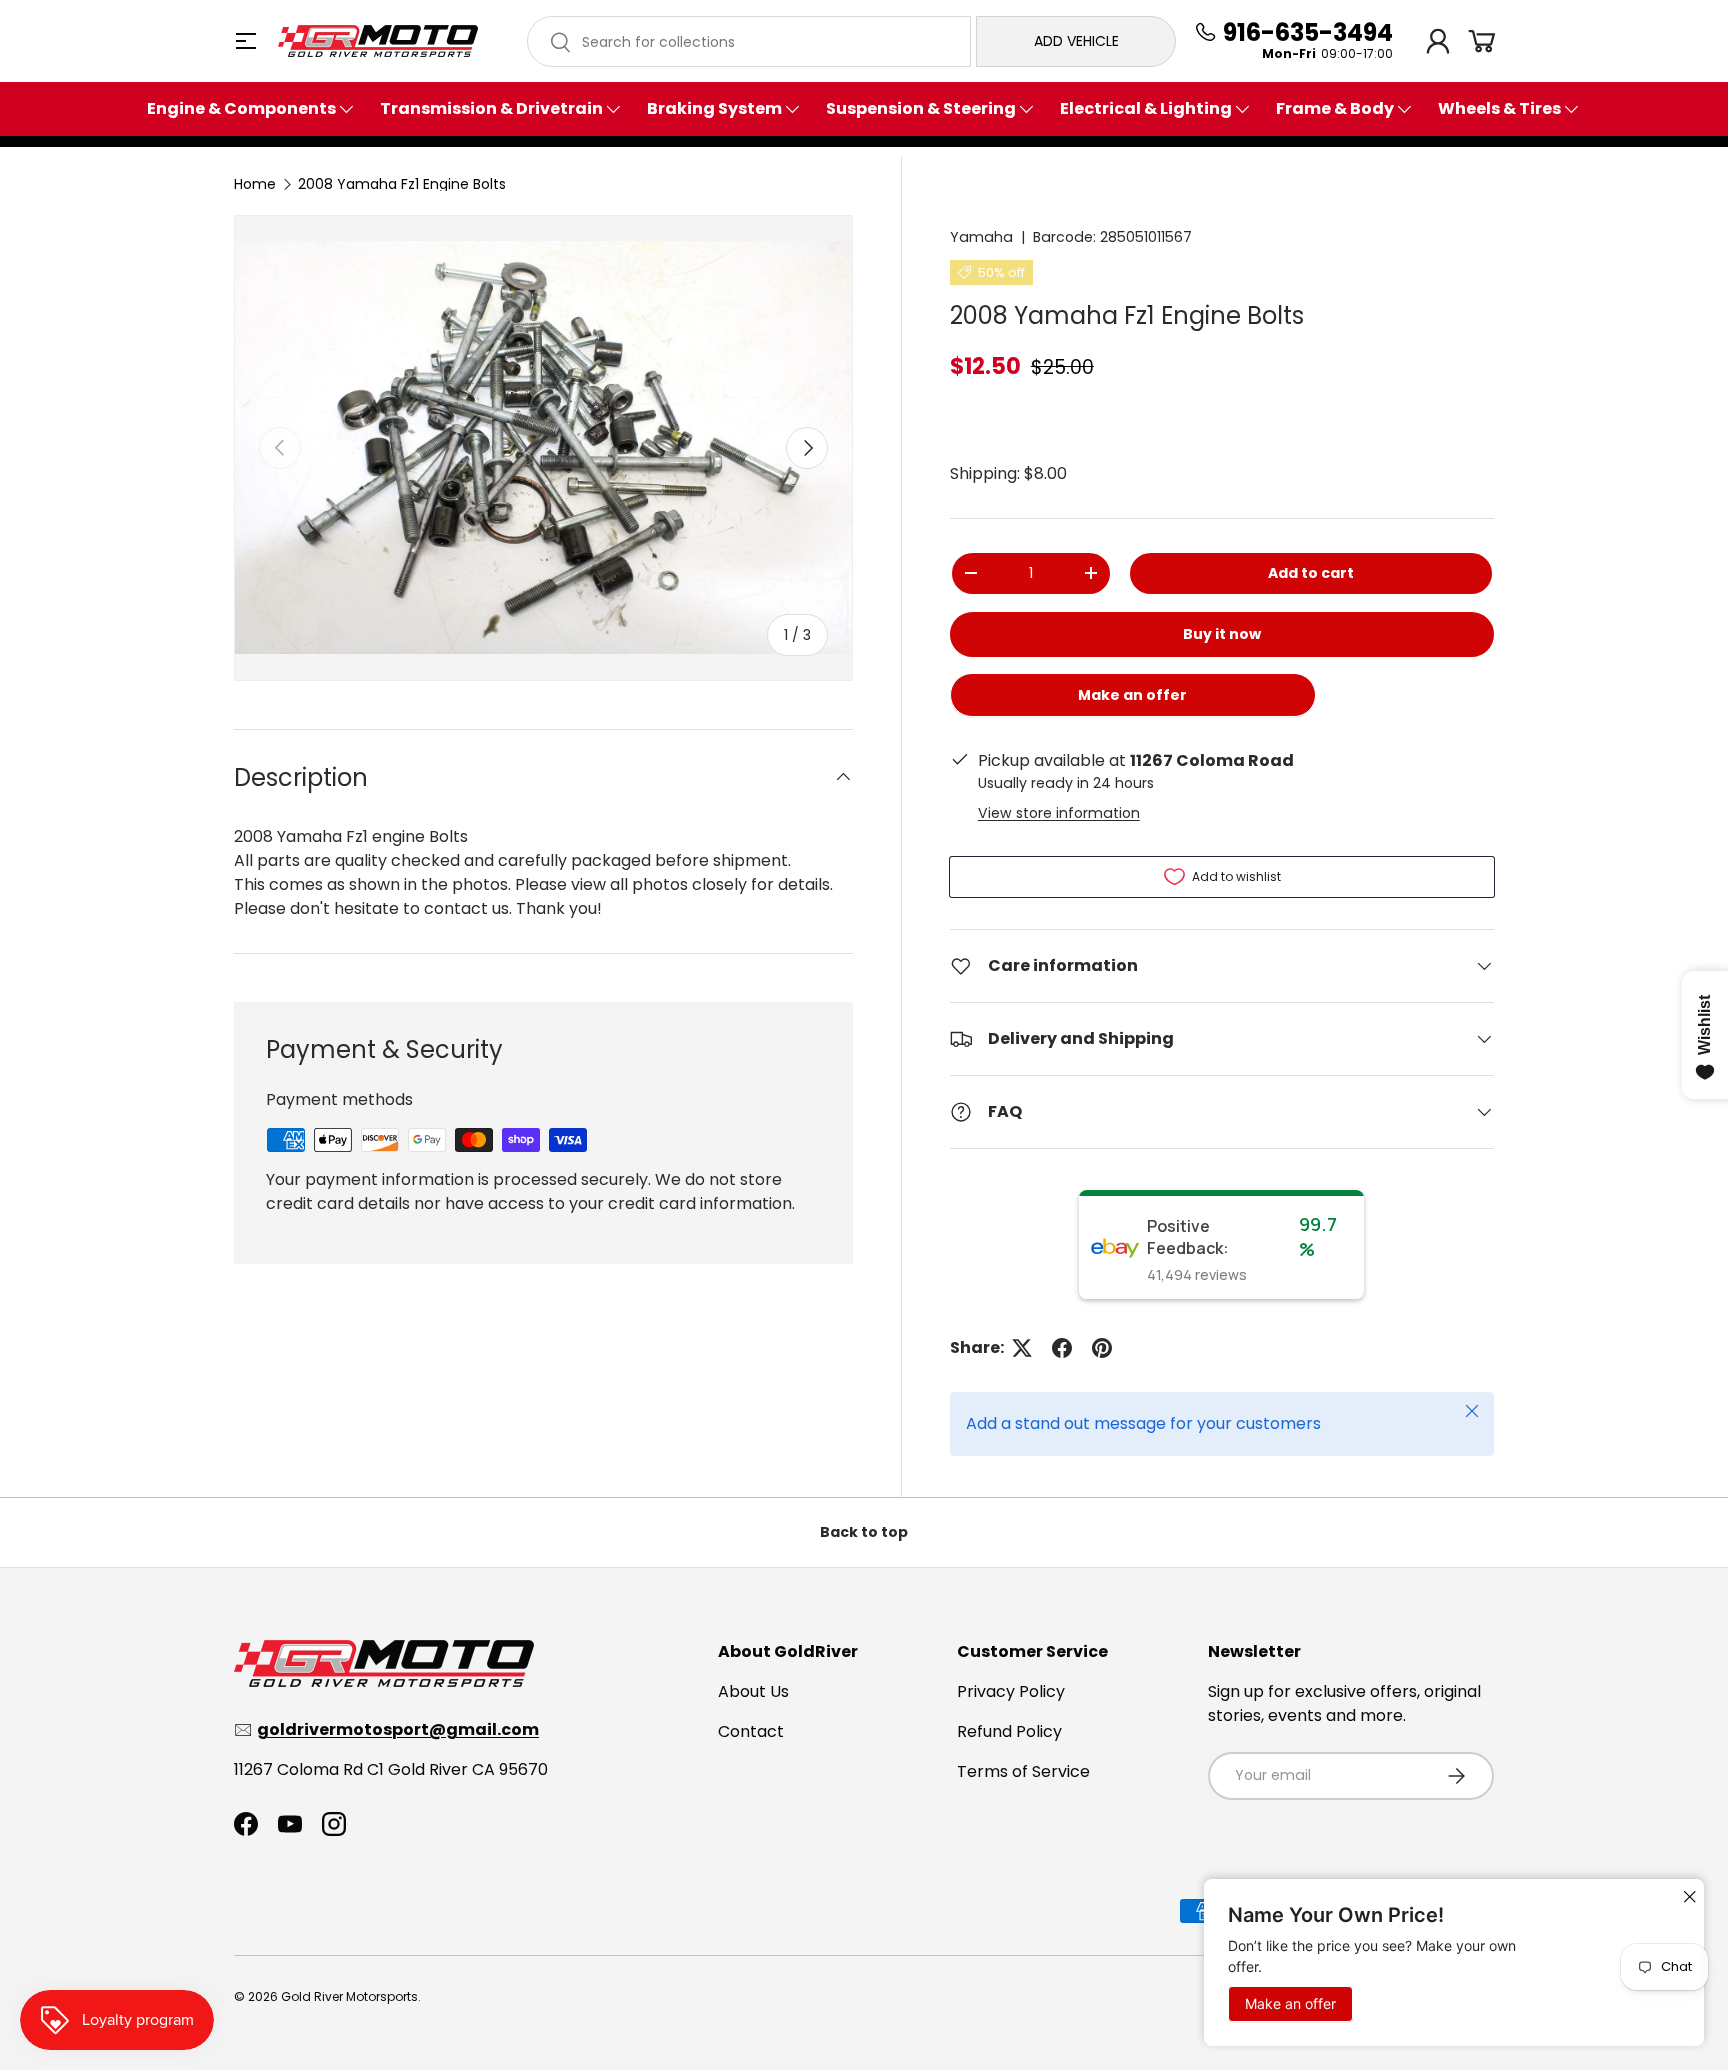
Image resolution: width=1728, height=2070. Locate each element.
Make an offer (1133, 701)
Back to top (864, 1532)
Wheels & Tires (1499, 109)
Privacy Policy (1011, 1691)
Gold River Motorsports (349, 1996)
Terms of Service (1023, 1771)
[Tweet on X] (1022, 1348)
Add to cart (1311, 573)
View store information (1059, 813)
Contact (751, 1731)
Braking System (714, 109)
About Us (753, 1691)
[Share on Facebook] (1062, 1348)
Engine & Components (241, 109)
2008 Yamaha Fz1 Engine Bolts (402, 184)
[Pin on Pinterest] (1102, 1348)
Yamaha (981, 237)
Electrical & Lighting (1146, 109)
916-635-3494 (1308, 33)
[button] (1482, 41)
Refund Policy (1009, 1731)
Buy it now (1222, 634)
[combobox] (749, 41)
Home (255, 184)
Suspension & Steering (921, 109)
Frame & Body (1335, 109)
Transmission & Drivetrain (491, 109)
